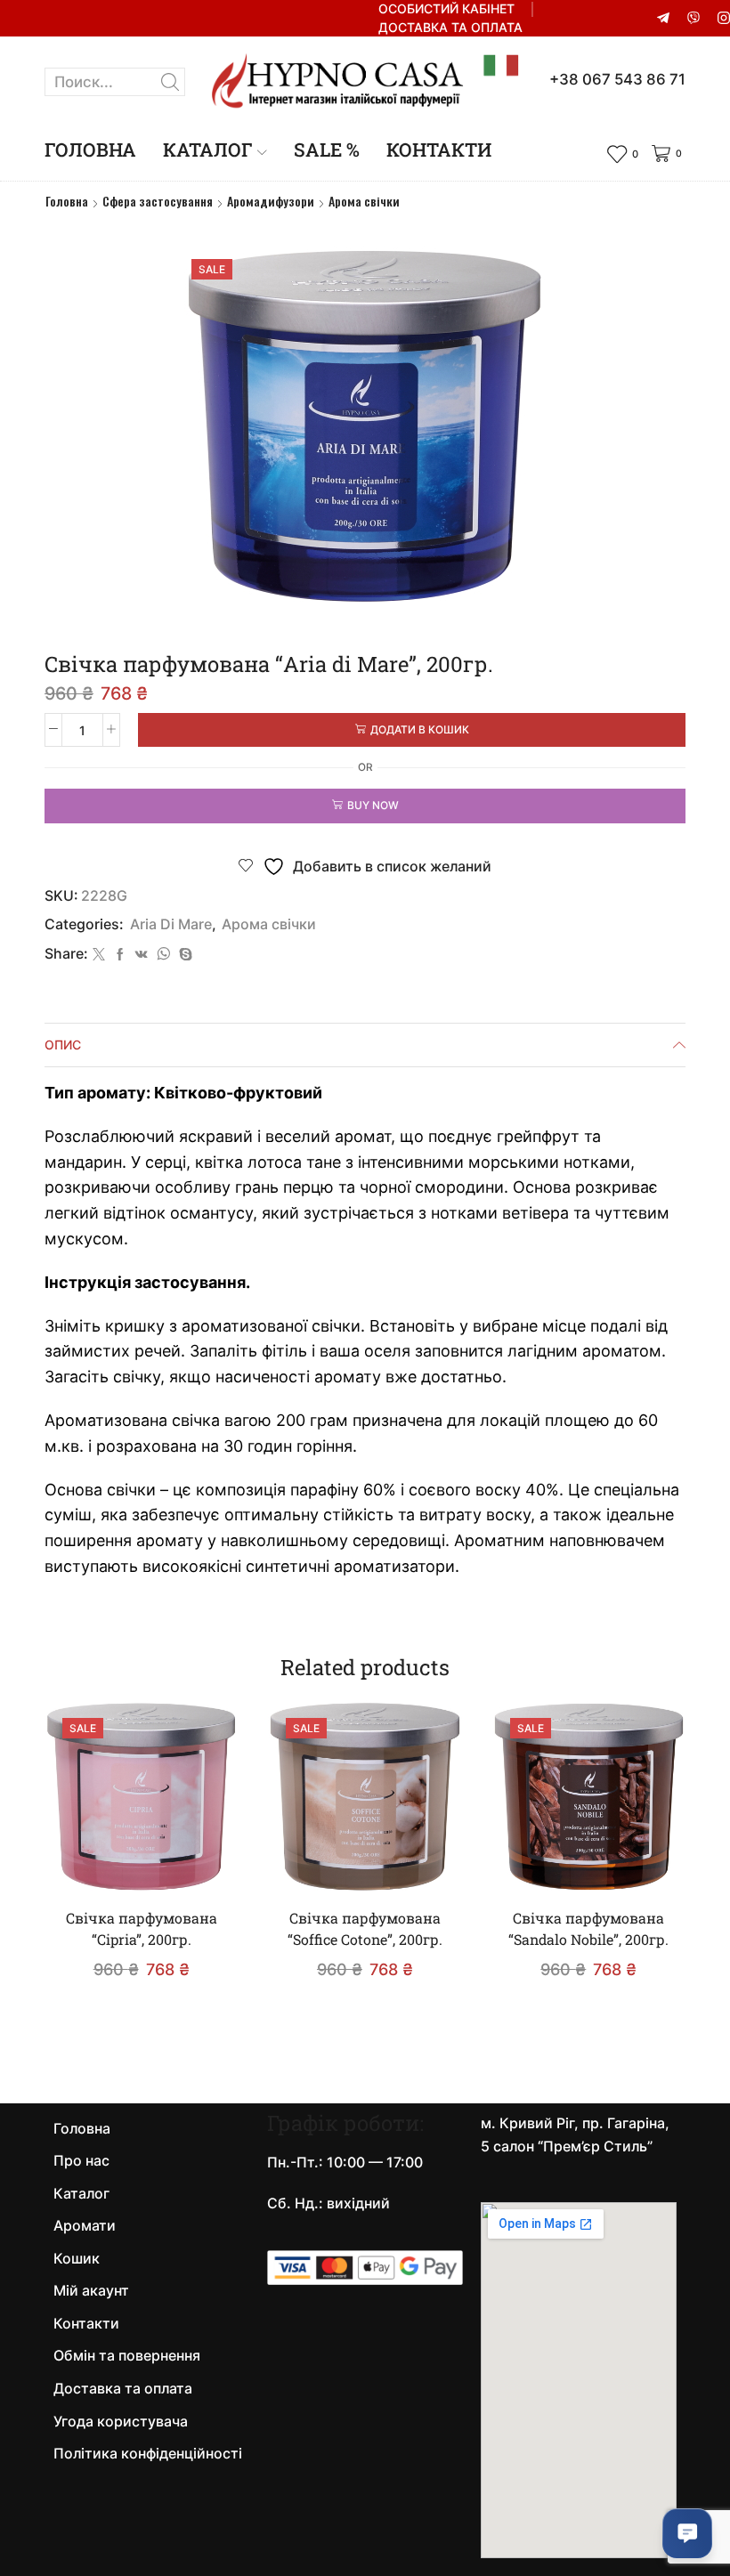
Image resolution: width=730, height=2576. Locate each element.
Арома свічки (364, 201)
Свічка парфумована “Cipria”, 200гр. (142, 1928)
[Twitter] (99, 955)
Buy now (373, 805)
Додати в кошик (420, 729)
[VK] (142, 955)
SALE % (327, 150)
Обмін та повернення (127, 2356)
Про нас (81, 2161)
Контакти (439, 150)
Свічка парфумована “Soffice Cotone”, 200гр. (365, 1928)
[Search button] (171, 82)
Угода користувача (121, 2422)
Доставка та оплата (450, 27)
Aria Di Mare (171, 924)
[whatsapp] (163, 955)
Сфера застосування (158, 201)
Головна (90, 150)
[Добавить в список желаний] (200, 1865)
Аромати (85, 2226)
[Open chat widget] (687, 2533)
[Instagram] (724, 19)
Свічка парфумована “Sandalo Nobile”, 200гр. (588, 1928)
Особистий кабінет (446, 8)
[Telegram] (663, 19)
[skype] (183, 955)
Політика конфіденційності (148, 2454)
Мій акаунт (91, 2291)
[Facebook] (120, 955)
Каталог (208, 150)
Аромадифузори (271, 201)
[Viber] (693, 19)
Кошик (77, 2259)
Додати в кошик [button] (150, 1864)
